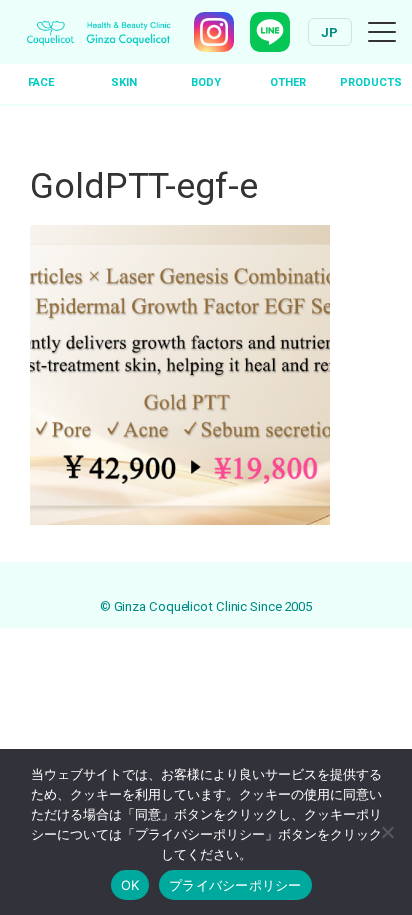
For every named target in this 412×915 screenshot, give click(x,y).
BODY (206, 82)
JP (330, 32)
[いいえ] (387, 832)
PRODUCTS (371, 82)
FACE (41, 82)
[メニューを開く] (382, 32)
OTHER (288, 82)
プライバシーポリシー (235, 885)
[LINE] (270, 32)
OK (130, 885)
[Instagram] (214, 32)
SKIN (124, 82)
